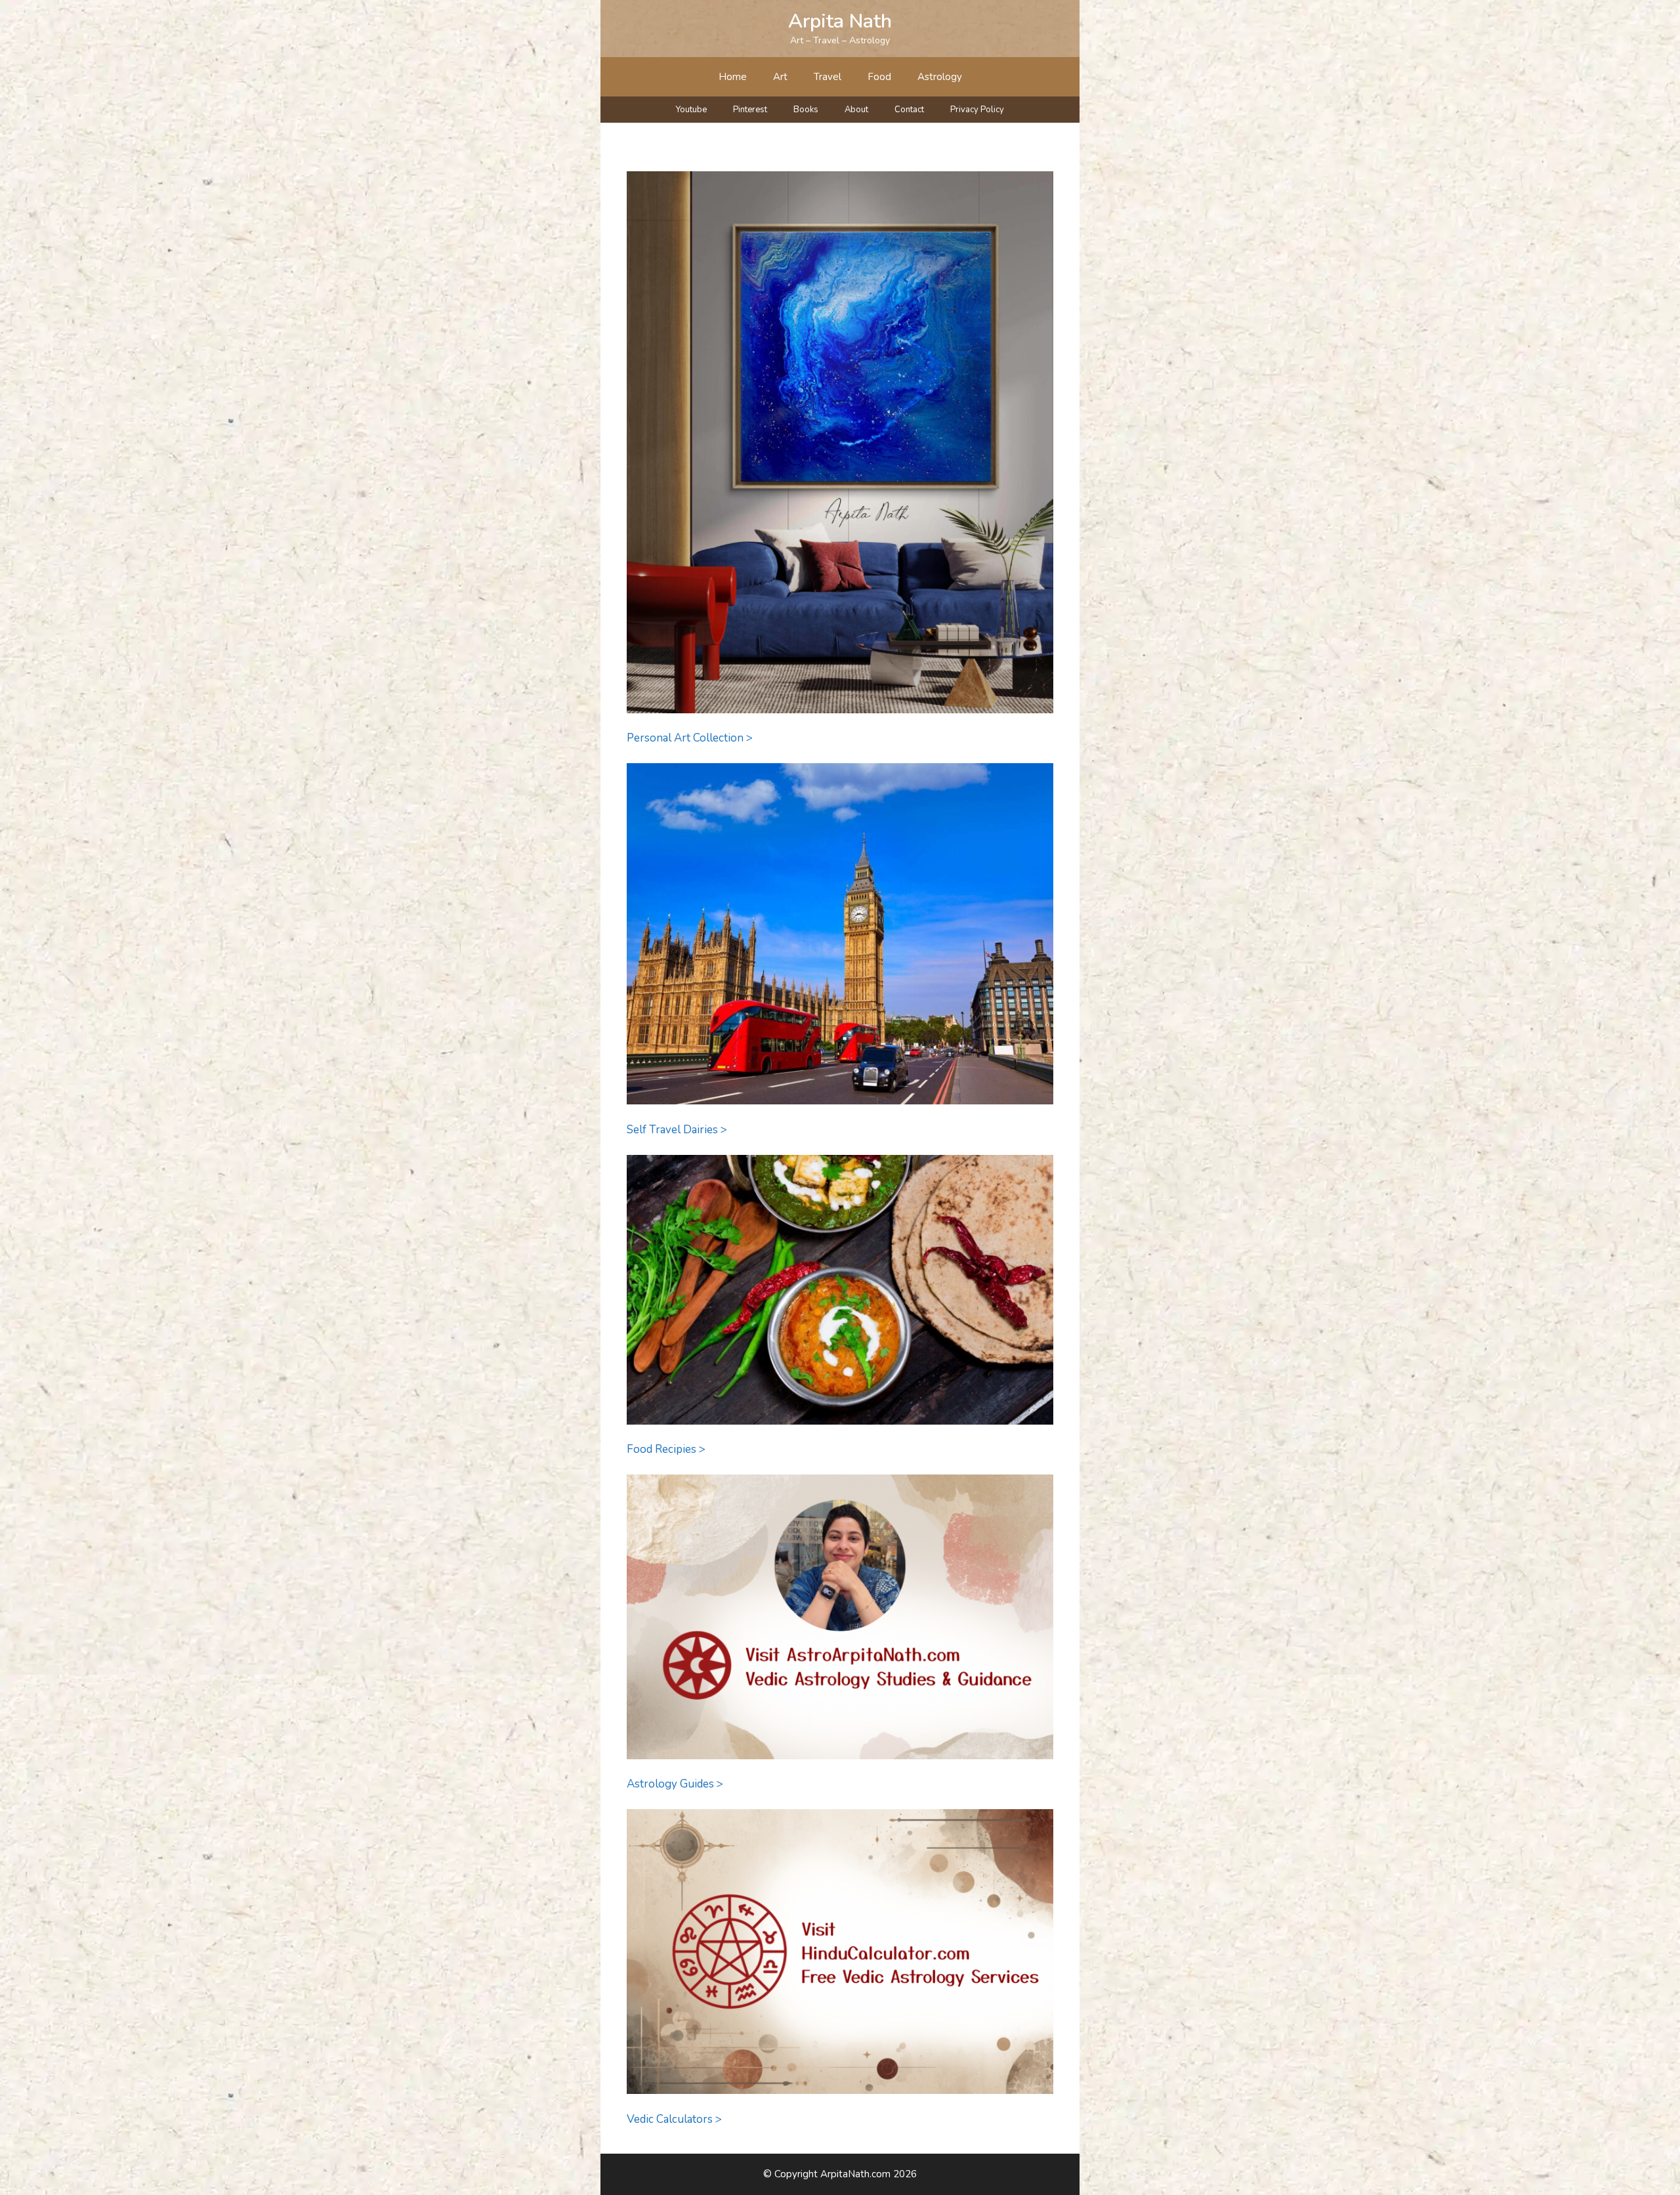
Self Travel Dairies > (677, 1130)
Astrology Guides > (675, 1784)
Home (733, 77)
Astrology (940, 77)
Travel (828, 77)
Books (806, 110)
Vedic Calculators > (674, 2119)
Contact (909, 110)
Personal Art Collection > (690, 738)
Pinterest (750, 110)
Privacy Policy (977, 110)
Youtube (691, 110)
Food (879, 77)
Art (780, 77)
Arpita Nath (840, 21)
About (856, 110)
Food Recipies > (666, 1449)
